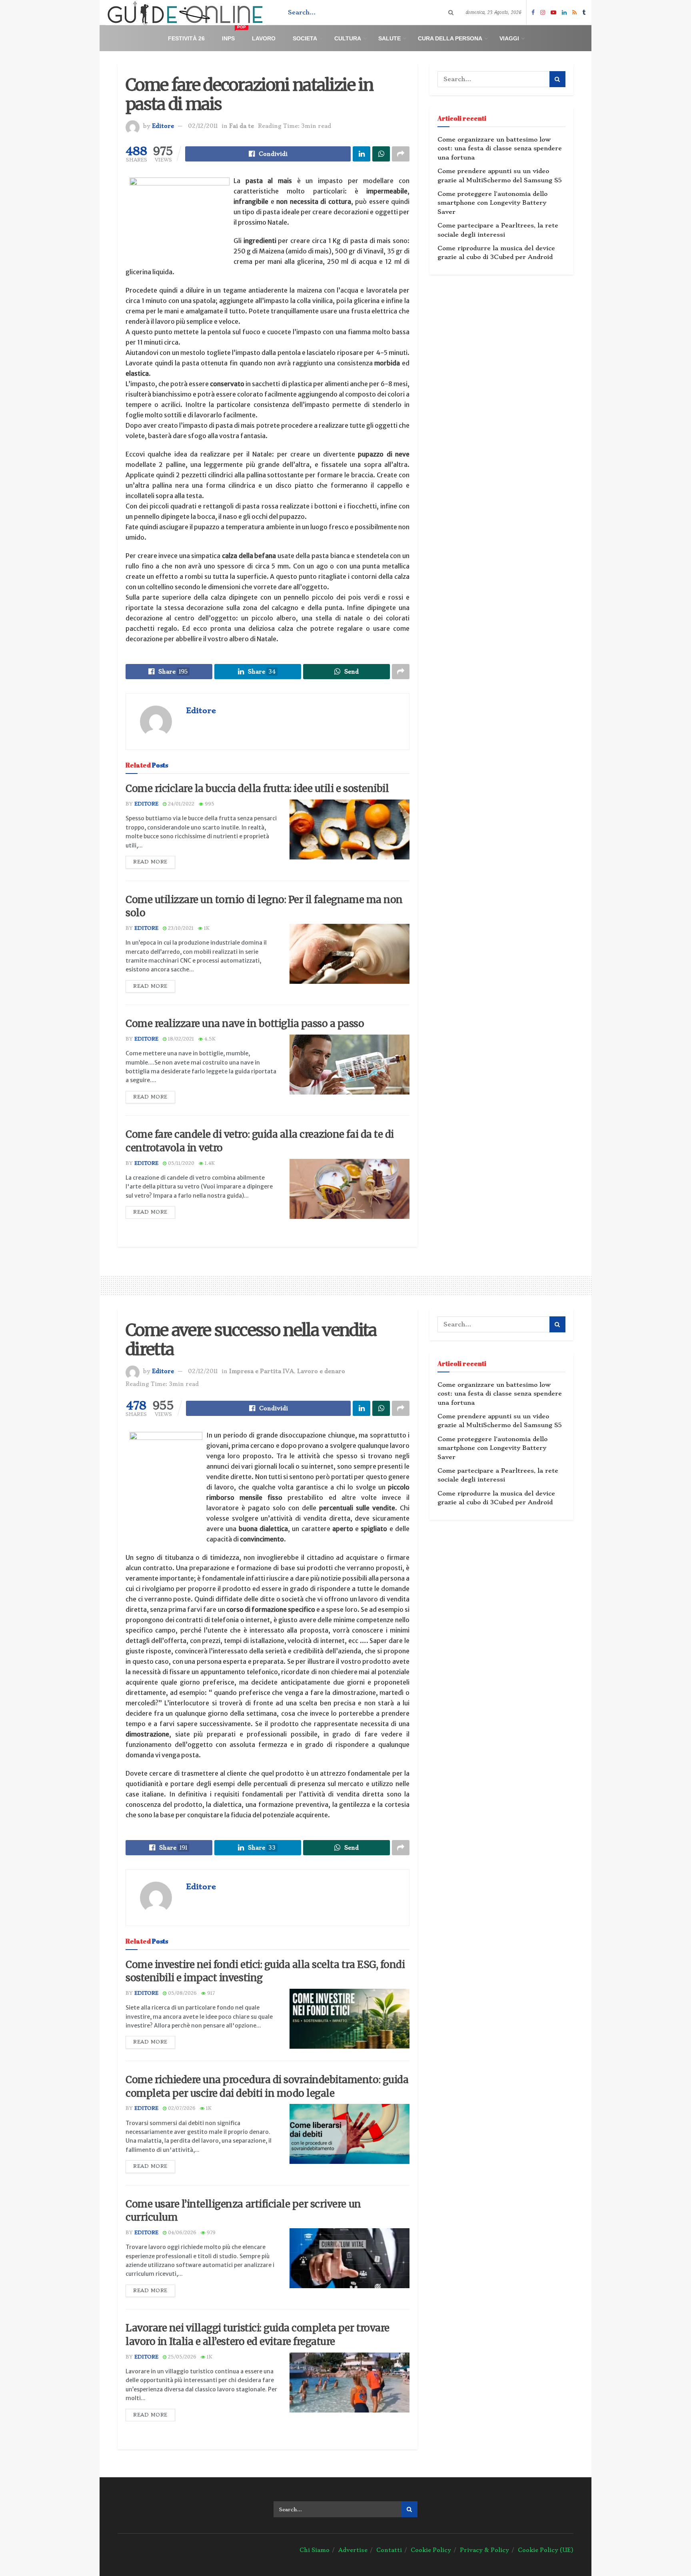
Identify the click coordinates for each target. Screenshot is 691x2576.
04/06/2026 (181, 2233)
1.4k (209, 1163)
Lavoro (264, 38)
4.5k (209, 1039)
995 (209, 804)
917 (210, 1993)
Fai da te (242, 126)
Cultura (348, 38)
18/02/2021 (180, 1039)
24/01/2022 (180, 804)
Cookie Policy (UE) (546, 2550)
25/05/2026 (181, 2357)
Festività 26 (186, 38)
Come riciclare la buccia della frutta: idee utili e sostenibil (257, 789)
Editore (163, 126)
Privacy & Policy (484, 2550)
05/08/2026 (182, 1993)
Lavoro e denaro (321, 1371)
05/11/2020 (180, 1163)
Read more (150, 862)
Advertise (353, 2550)
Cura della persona (450, 38)
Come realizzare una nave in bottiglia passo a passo (245, 1024)
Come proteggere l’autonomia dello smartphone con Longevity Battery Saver (492, 203)
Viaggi (509, 38)
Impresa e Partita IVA (262, 1371)
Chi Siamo (315, 2550)
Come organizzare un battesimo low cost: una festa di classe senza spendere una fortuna (500, 149)
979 (210, 2233)
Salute (389, 38)
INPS (234, 35)
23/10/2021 (180, 928)
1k (206, 928)
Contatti (389, 2550)
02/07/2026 (181, 2108)
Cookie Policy (431, 2550)
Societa (305, 38)
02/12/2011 (203, 126)
